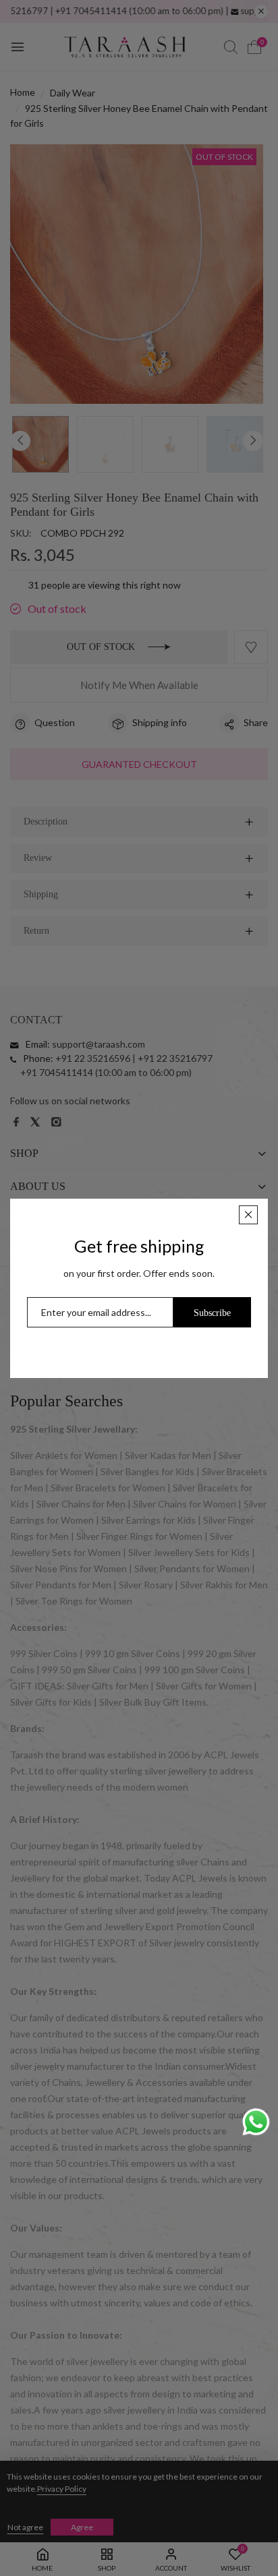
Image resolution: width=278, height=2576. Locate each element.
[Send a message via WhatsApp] (256, 2122)
